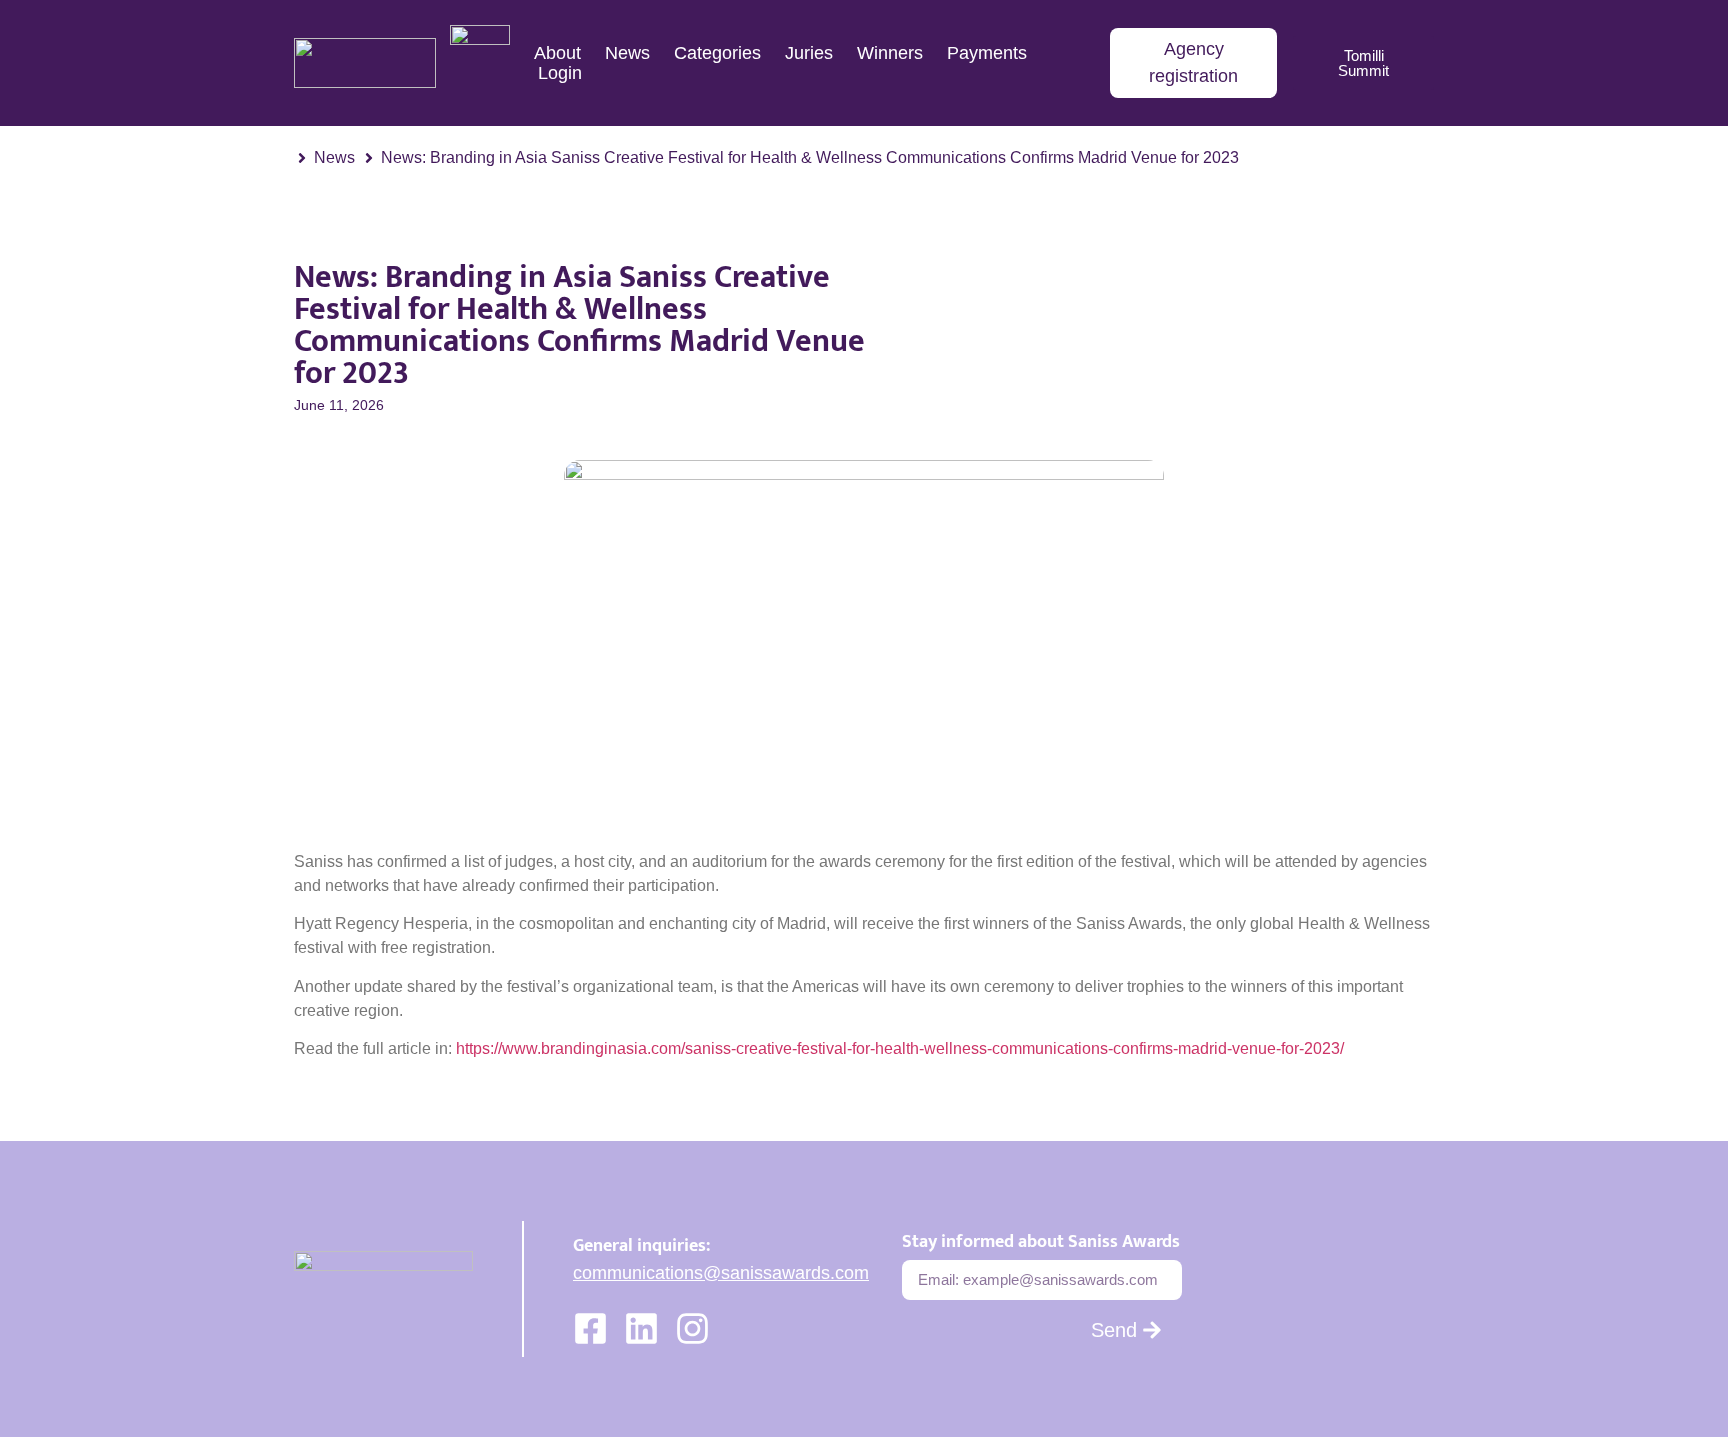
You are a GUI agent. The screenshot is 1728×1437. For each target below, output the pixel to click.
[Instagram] (692, 1328)
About (557, 53)
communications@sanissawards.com (721, 1273)
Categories (717, 53)
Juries (809, 53)
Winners (890, 53)
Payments (987, 53)
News (627, 53)
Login (560, 73)
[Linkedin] (641, 1328)
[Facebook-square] (590, 1328)
